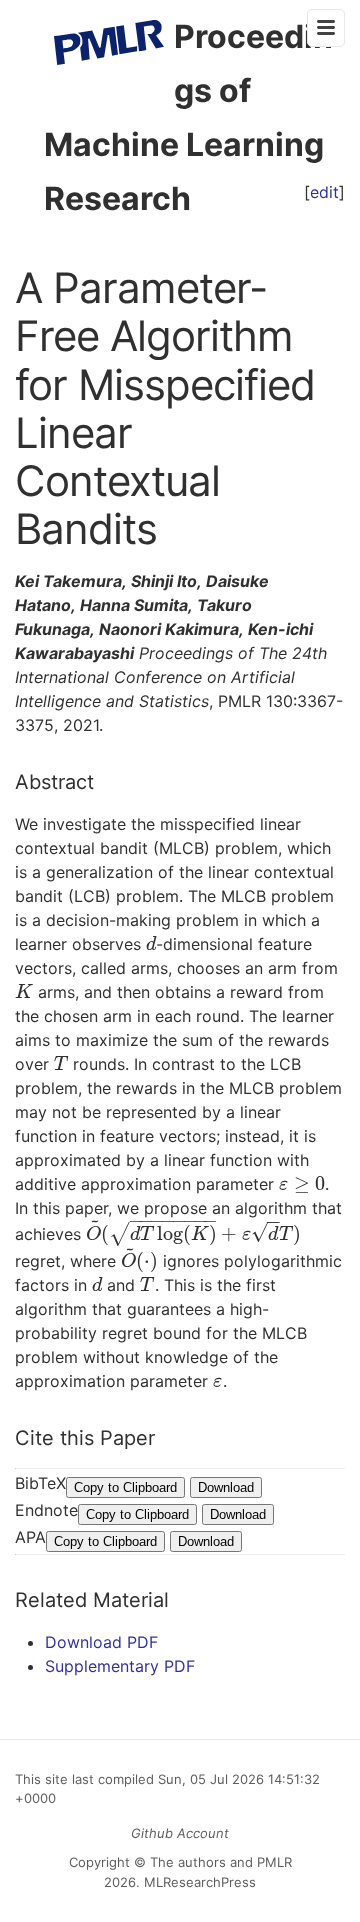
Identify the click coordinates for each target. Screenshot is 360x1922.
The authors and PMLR (221, 1862)
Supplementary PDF (120, 1666)
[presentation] (151, 944)
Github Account (180, 1833)
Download (226, 1487)
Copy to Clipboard (125, 1487)
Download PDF (101, 1642)
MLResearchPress (198, 1882)
